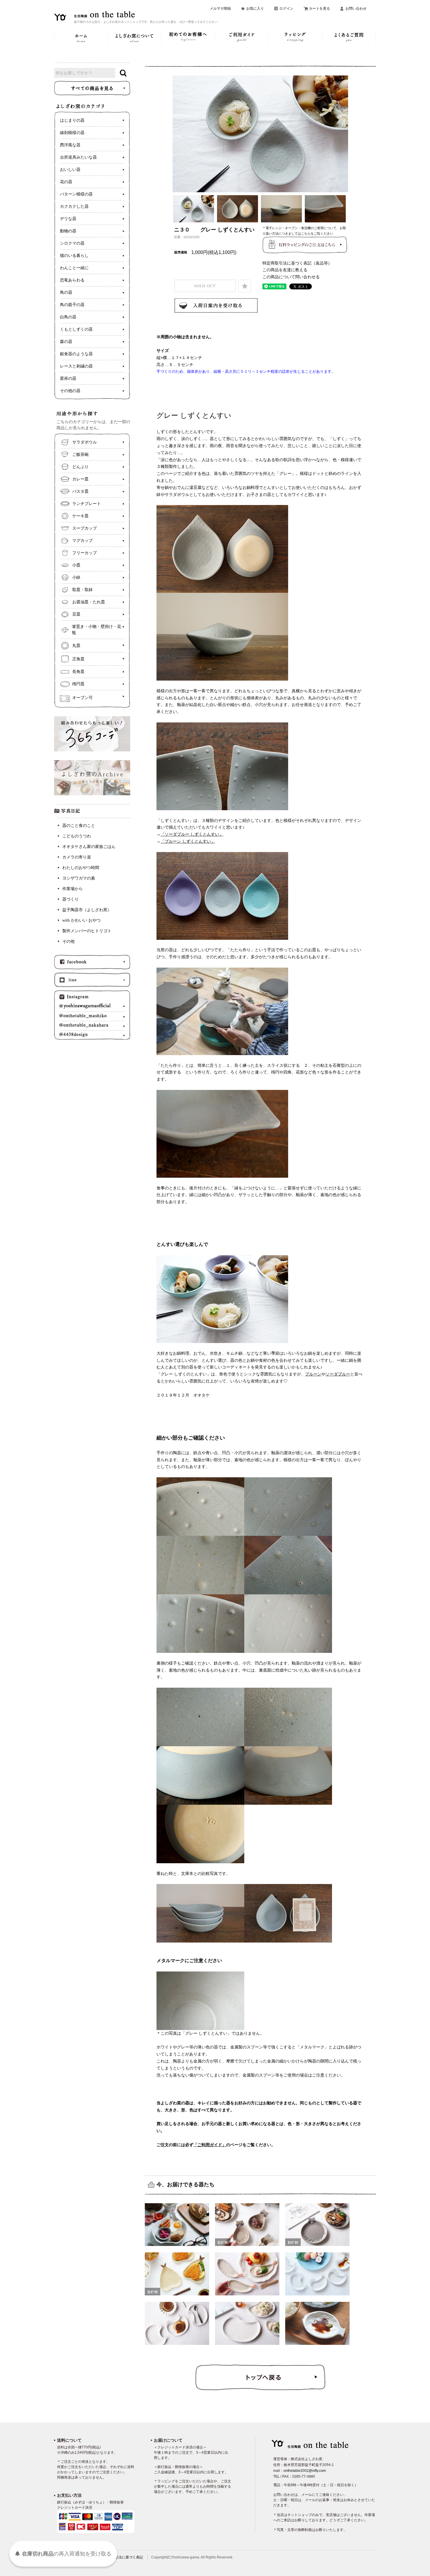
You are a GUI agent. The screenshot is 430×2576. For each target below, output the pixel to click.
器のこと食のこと (79, 826)
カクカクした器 (74, 206)
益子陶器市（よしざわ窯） (87, 910)
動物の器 (68, 231)
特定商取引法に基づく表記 (122, 2557)
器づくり (70, 899)
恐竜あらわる (72, 280)
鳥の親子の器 (72, 305)
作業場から (73, 889)
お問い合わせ (356, 8)
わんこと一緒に (74, 268)
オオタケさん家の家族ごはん (89, 847)
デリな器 (68, 219)
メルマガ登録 (220, 8)
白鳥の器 (68, 317)
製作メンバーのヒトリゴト (87, 931)
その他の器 (70, 391)
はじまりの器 (72, 120)
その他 (68, 941)
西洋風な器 (70, 145)
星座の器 (68, 378)
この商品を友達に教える (285, 270)
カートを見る (319, 8)
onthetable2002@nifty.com (305, 2471)
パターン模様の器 (76, 194)
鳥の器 (66, 292)
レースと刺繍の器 (76, 366)
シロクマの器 (72, 243)
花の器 (66, 182)
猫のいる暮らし (74, 256)
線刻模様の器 (72, 133)
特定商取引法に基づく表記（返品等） (297, 263)
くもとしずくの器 (76, 329)
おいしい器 (70, 170)
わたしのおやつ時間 (81, 868)
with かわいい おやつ (81, 920)
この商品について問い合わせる (291, 277)
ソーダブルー (338, 1374)
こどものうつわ (77, 836)
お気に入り (255, 8)
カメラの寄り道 (77, 857)
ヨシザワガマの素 (79, 878)
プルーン (313, 1374)
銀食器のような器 (76, 354)
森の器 (66, 342)
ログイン (286, 8)
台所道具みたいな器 (78, 157)
